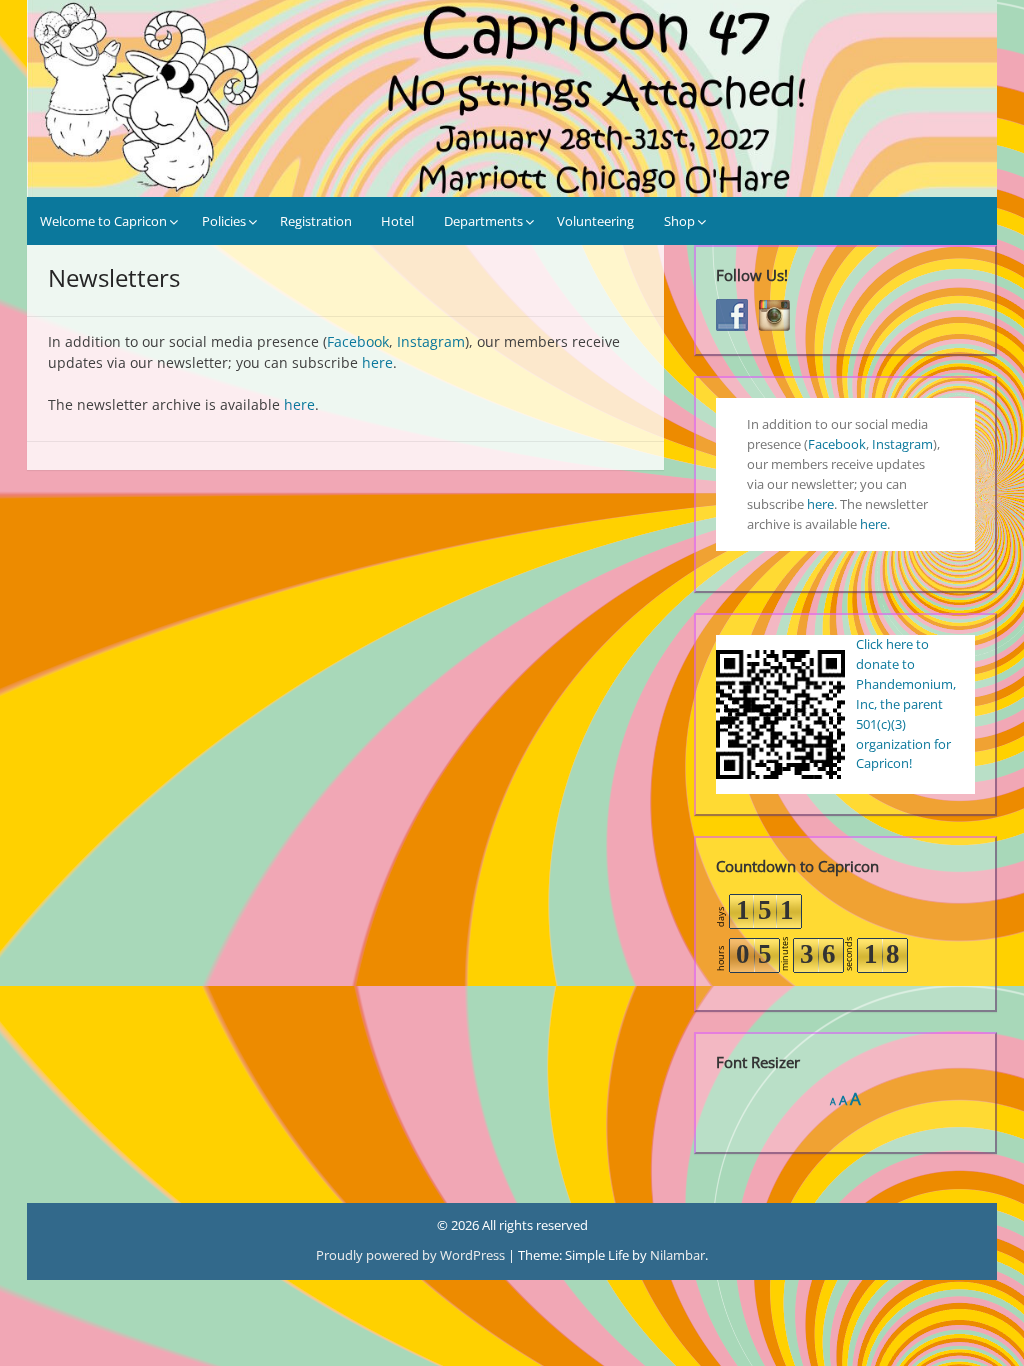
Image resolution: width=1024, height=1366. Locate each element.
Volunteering (595, 221)
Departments (483, 221)
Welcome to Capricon (103, 221)
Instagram (431, 341)
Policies (224, 221)
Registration (316, 221)
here (377, 362)
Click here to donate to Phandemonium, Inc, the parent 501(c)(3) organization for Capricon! (906, 704)
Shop (679, 221)
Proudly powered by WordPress (412, 1255)
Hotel (397, 221)
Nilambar (677, 1255)
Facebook (358, 341)
